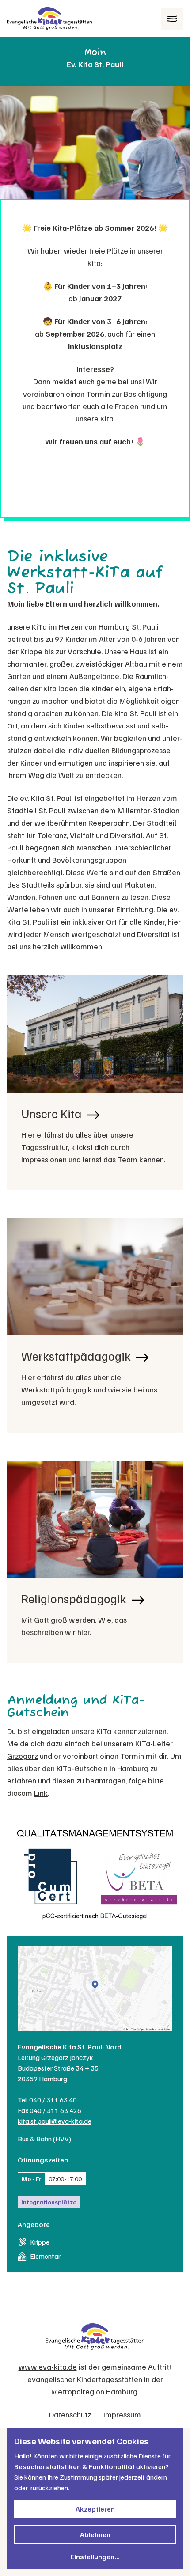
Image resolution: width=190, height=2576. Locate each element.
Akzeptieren (95, 2509)
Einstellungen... (95, 2557)
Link (41, 1793)
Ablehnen (95, 2534)
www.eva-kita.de (48, 2367)
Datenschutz (70, 2414)
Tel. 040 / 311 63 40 (47, 2100)
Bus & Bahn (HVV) (44, 2139)
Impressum (122, 2414)
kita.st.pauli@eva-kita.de (55, 2121)
